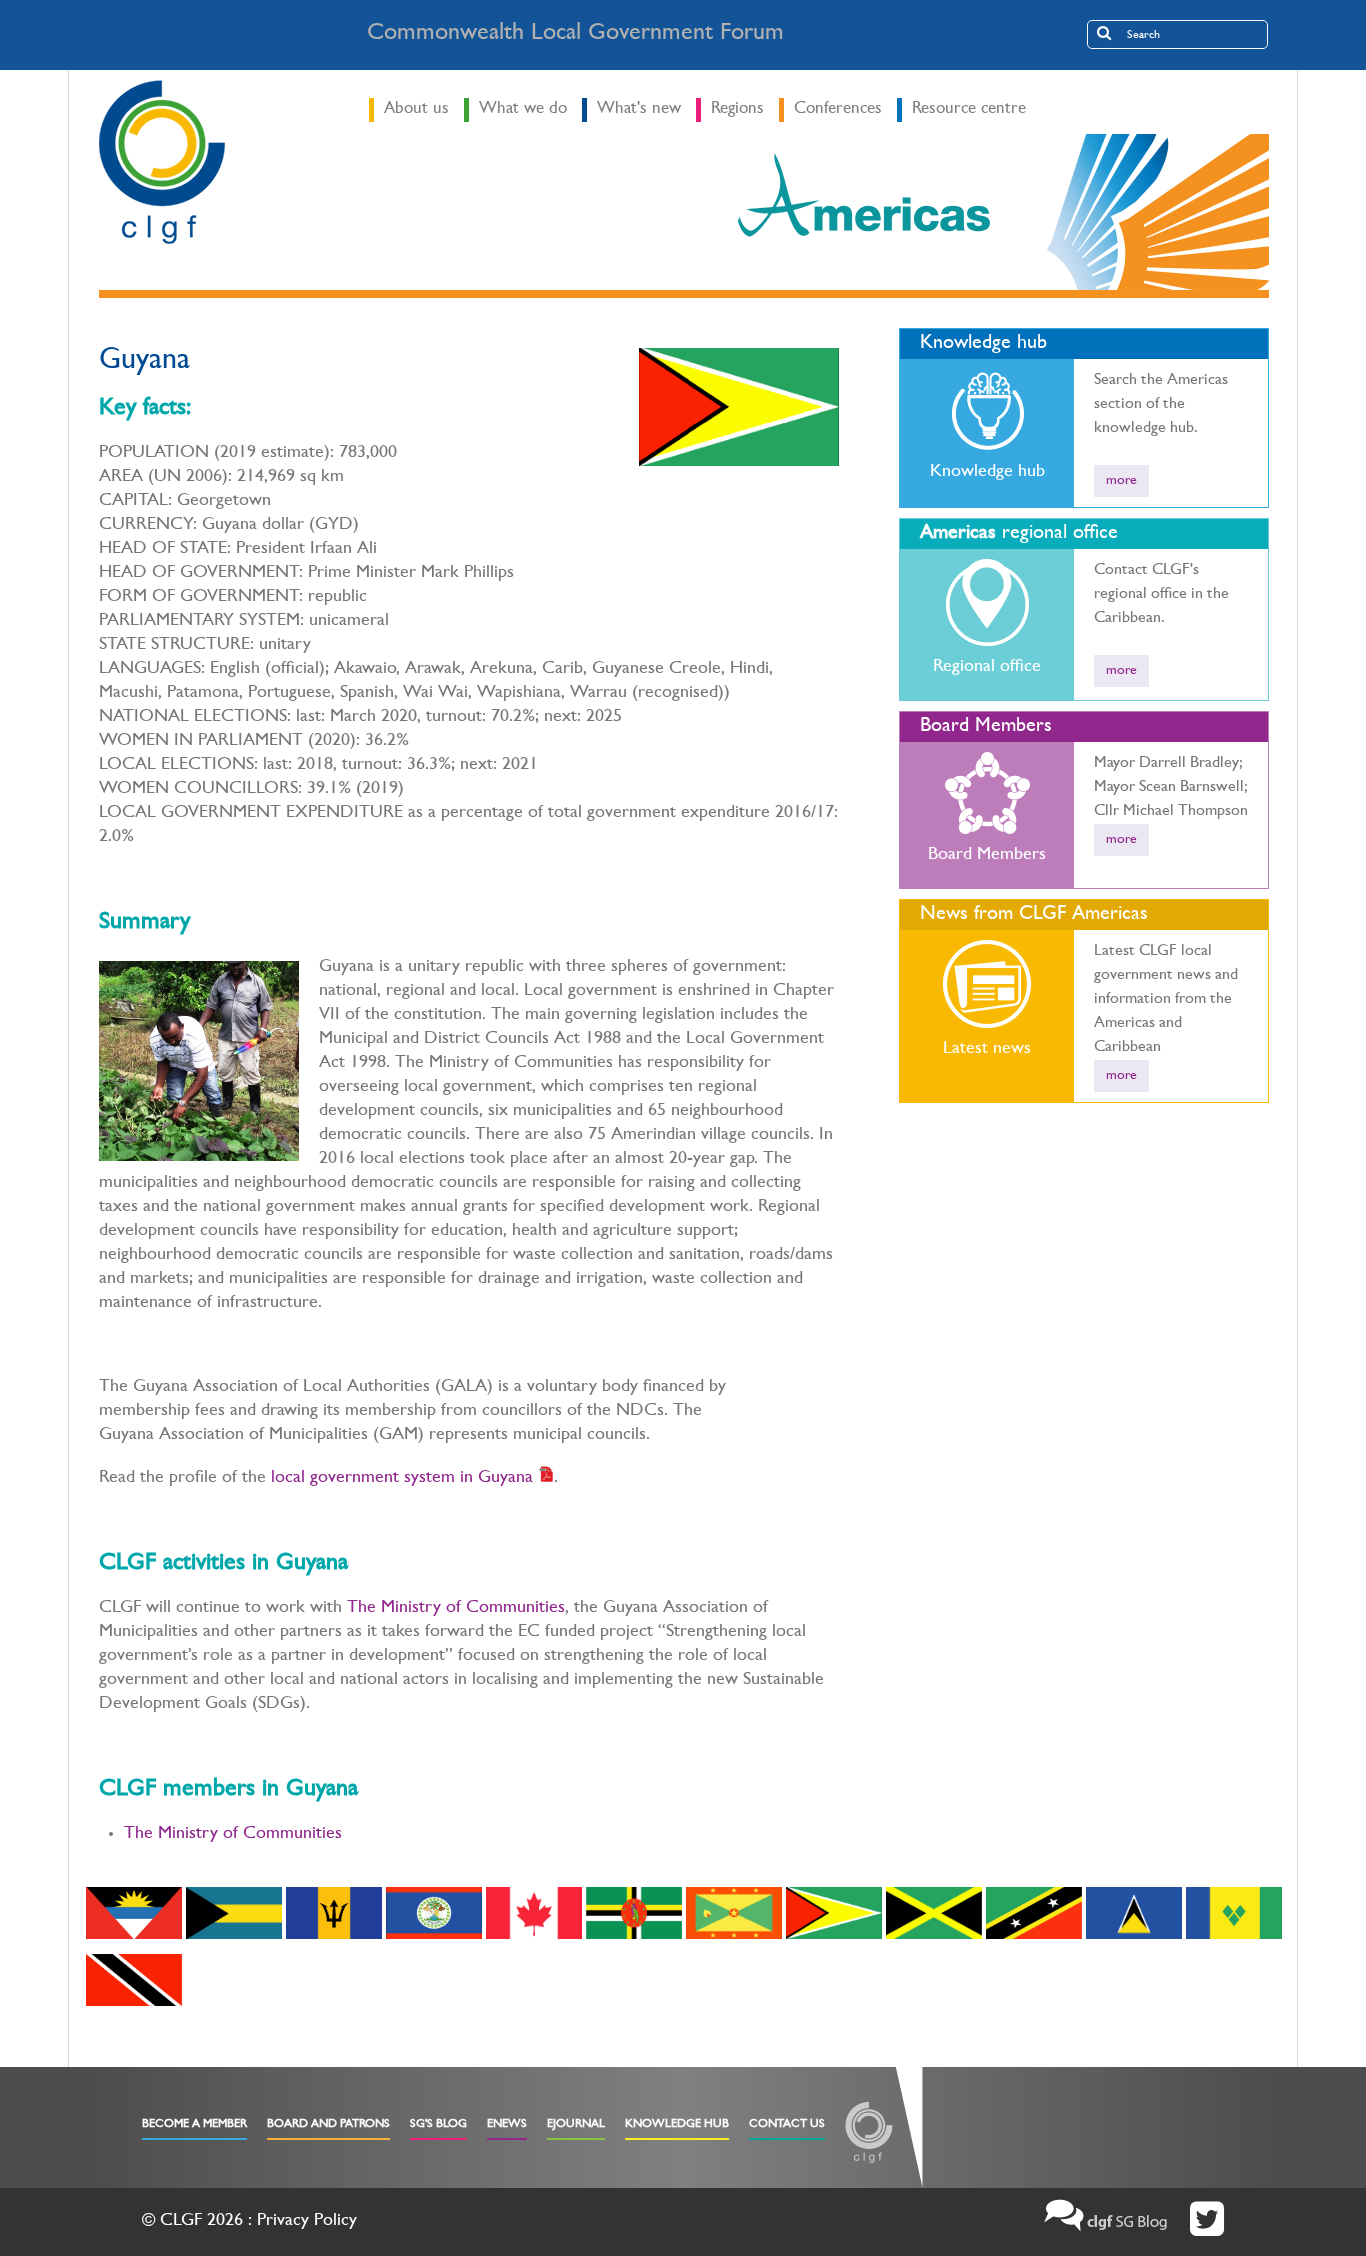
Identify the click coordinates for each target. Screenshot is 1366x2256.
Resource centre (969, 109)
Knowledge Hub (677, 2125)
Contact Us (787, 2125)
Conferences (838, 109)
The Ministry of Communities (456, 1609)
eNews (507, 2125)
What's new (639, 109)
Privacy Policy (307, 2222)
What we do (523, 109)
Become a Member (194, 2125)
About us (416, 109)
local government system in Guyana (399, 1479)
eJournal (576, 2125)
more (1121, 481)
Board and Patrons (328, 2125)
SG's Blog (438, 2125)
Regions (737, 109)
